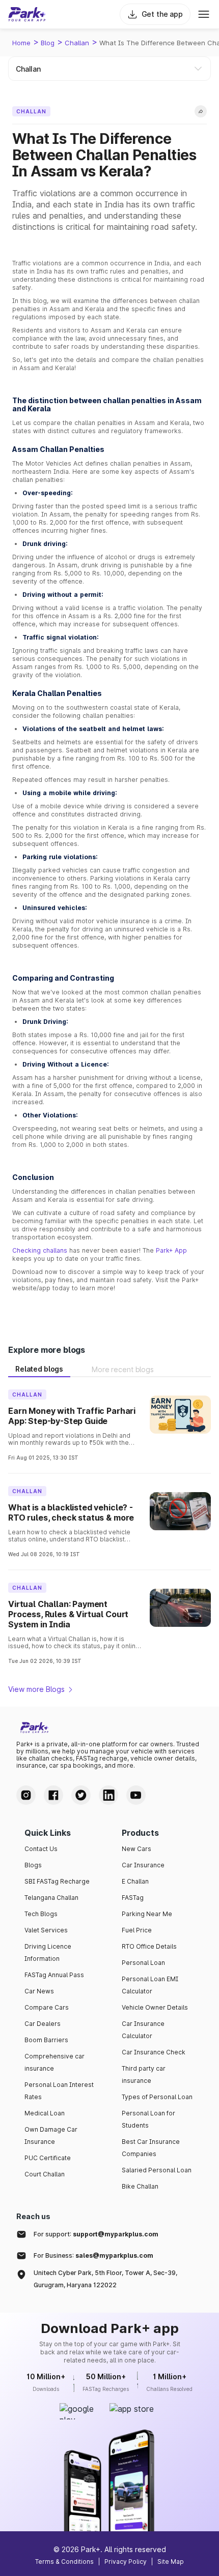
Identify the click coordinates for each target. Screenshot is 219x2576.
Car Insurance (143, 1865)
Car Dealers (43, 2024)
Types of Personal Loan (157, 2097)
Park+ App (171, 1250)
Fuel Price (137, 1930)
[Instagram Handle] (26, 1795)
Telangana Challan (51, 1898)
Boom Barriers (46, 2040)
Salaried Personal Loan (157, 2170)
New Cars (136, 1849)
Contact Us (41, 1849)
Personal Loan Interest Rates (59, 2091)
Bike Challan (140, 2186)
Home (21, 43)
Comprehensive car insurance (54, 2062)
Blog (48, 43)
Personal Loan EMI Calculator (150, 1985)
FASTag (133, 1898)
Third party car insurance (144, 2074)
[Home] (27, 14)
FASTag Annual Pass (54, 1975)
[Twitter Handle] (81, 1795)
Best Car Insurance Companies (151, 2148)
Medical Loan (45, 2113)
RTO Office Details (149, 1946)
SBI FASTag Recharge (57, 1881)
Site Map (171, 2562)
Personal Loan (143, 1963)
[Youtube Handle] (136, 1795)
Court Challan (45, 2174)
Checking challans (40, 1250)
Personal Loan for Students (148, 2119)
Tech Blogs (41, 1914)
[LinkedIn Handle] (108, 1795)
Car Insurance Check (154, 2052)
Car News (39, 1991)
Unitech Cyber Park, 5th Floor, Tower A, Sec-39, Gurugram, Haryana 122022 (105, 2279)
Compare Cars (47, 2007)
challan (77, 43)
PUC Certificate (48, 2158)
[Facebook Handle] (53, 1795)
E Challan (135, 1881)
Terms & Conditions (64, 2562)
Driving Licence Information (48, 1952)
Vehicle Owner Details (155, 2007)
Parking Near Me (147, 1914)
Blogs (33, 1865)
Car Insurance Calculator (143, 2030)
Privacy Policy (126, 2562)
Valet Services (46, 1930)
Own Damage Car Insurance (51, 2135)
